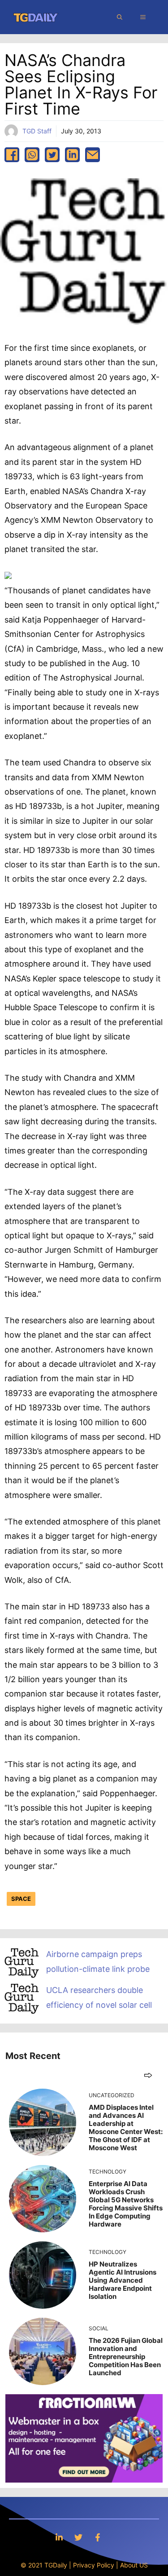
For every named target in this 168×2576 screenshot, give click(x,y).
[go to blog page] (148, 2075)
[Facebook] (98, 2537)
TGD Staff (37, 131)
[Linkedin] (59, 2537)
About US (134, 2565)
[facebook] (12, 155)
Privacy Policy (94, 2565)
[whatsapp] (32, 155)
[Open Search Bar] (120, 17)
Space (21, 1899)
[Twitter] (78, 2537)
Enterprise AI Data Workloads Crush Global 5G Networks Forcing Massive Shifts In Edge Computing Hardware (126, 2204)
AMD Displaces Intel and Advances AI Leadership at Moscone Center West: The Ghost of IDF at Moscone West (126, 2128)
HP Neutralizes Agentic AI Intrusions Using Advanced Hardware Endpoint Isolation (123, 2280)
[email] (93, 155)
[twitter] (52, 155)
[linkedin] (72, 155)
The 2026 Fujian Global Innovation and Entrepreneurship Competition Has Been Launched (126, 2357)
